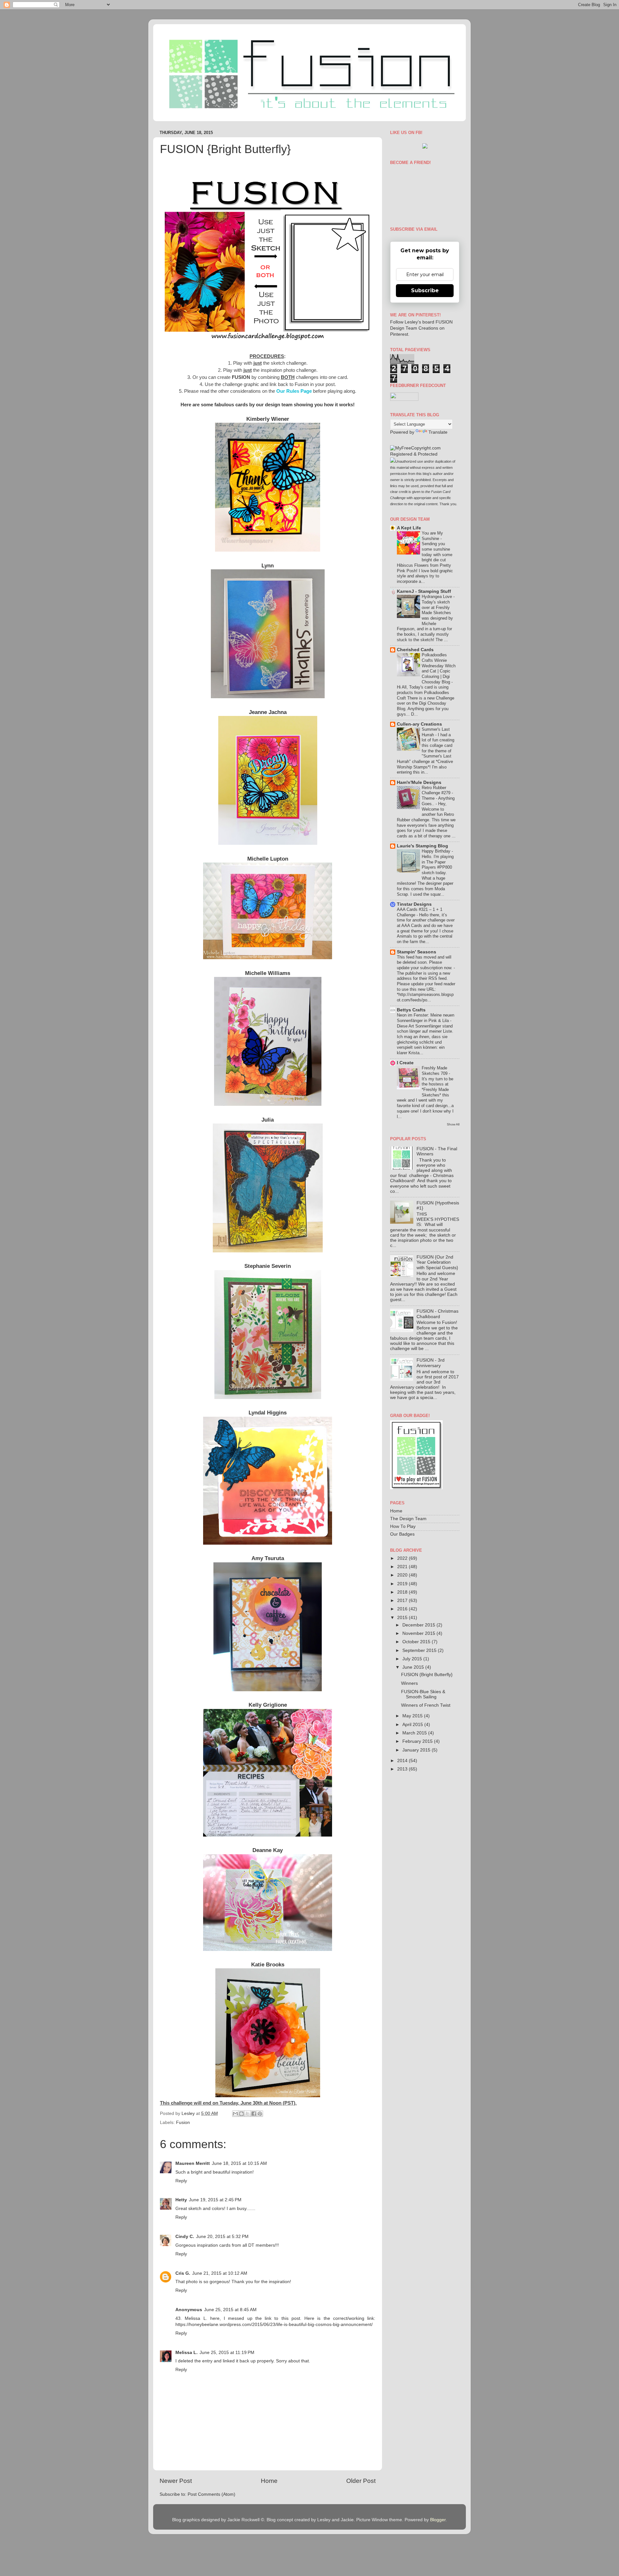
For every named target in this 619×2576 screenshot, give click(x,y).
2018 (403, 1592)
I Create (405, 1063)
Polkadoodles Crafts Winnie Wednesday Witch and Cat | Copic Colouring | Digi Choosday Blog (439, 668)
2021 (403, 1567)
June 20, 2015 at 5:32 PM (222, 2237)
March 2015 (415, 1733)
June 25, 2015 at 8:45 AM (230, 2310)
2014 (403, 1761)
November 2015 (419, 1633)
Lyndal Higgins (268, 1413)
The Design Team (408, 1519)
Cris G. (183, 2273)
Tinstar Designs (414, 904)
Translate (438, 432)
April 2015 (413, 1725)
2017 (403, 1601)
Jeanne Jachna (268, 712)
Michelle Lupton (268, 859)
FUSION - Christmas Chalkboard (437, 1314)
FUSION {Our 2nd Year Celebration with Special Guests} (437, 1262)
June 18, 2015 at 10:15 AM (239, 2163)
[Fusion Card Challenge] (425, 147)
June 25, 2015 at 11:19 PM (227, 2353)
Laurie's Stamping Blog (422, 846)
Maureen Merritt (193, 2163)
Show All (453, 1124)
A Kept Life (409, 528)
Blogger (438, 2520)
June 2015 (414, 1667)
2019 (403, 1584)
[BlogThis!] (241, 2114)
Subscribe (425, 290)
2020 (403, 1575)
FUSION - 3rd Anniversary (431, 1363)
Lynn (268, 565)
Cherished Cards (415, 650)
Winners (409, 1683)
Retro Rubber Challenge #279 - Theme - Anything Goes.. (438, 796)
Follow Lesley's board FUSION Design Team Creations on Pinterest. (421, 328)
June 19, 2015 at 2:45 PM (215, 2200)
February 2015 (418, 1741)
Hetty (181, 2200)
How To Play (403, 1526)
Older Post (361, 2481)
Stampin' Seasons (417, 952)
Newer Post (176, 2481)
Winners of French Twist (426, 1705)
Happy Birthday (437, 851)
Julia (268, 1120)
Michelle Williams (268, 973)
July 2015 (413, 1659)
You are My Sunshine (432, 536)
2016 (403, 1609)
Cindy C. (185, 2237)
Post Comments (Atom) (211, 2494)
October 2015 (417, 1642)
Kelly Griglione (268, 1705)
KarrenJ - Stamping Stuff (424, 591)
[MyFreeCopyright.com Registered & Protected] (425, 454)
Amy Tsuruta (268, 1558)
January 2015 (417, 1750)
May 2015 (413, 1716)
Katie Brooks (268, 1964)
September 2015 (420, 1650)
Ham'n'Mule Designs (419, 782)
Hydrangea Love (437, 597)
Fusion (183, 2123)
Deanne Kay (268, 1850)
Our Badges (402, 1534)
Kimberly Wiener (268, 419)
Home (269, 2481)
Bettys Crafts (411, 1010)
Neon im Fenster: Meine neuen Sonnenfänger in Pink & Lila (426, 1018)
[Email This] (235, 2114)
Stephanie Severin (268, 1266)
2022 (403, 1558)
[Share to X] (248, 2114)
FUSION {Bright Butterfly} (427, 1675)
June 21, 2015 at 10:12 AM (220, 2273)
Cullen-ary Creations (419, 724)
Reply (181, 2181)
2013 (403, 1769)
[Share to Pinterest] (260, 2114)
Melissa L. (187, 2353)
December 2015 (419, 1625)
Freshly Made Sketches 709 (435, 1071)
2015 (403, 1618)
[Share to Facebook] (254, 2114)
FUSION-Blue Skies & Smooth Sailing (423, 1694)
